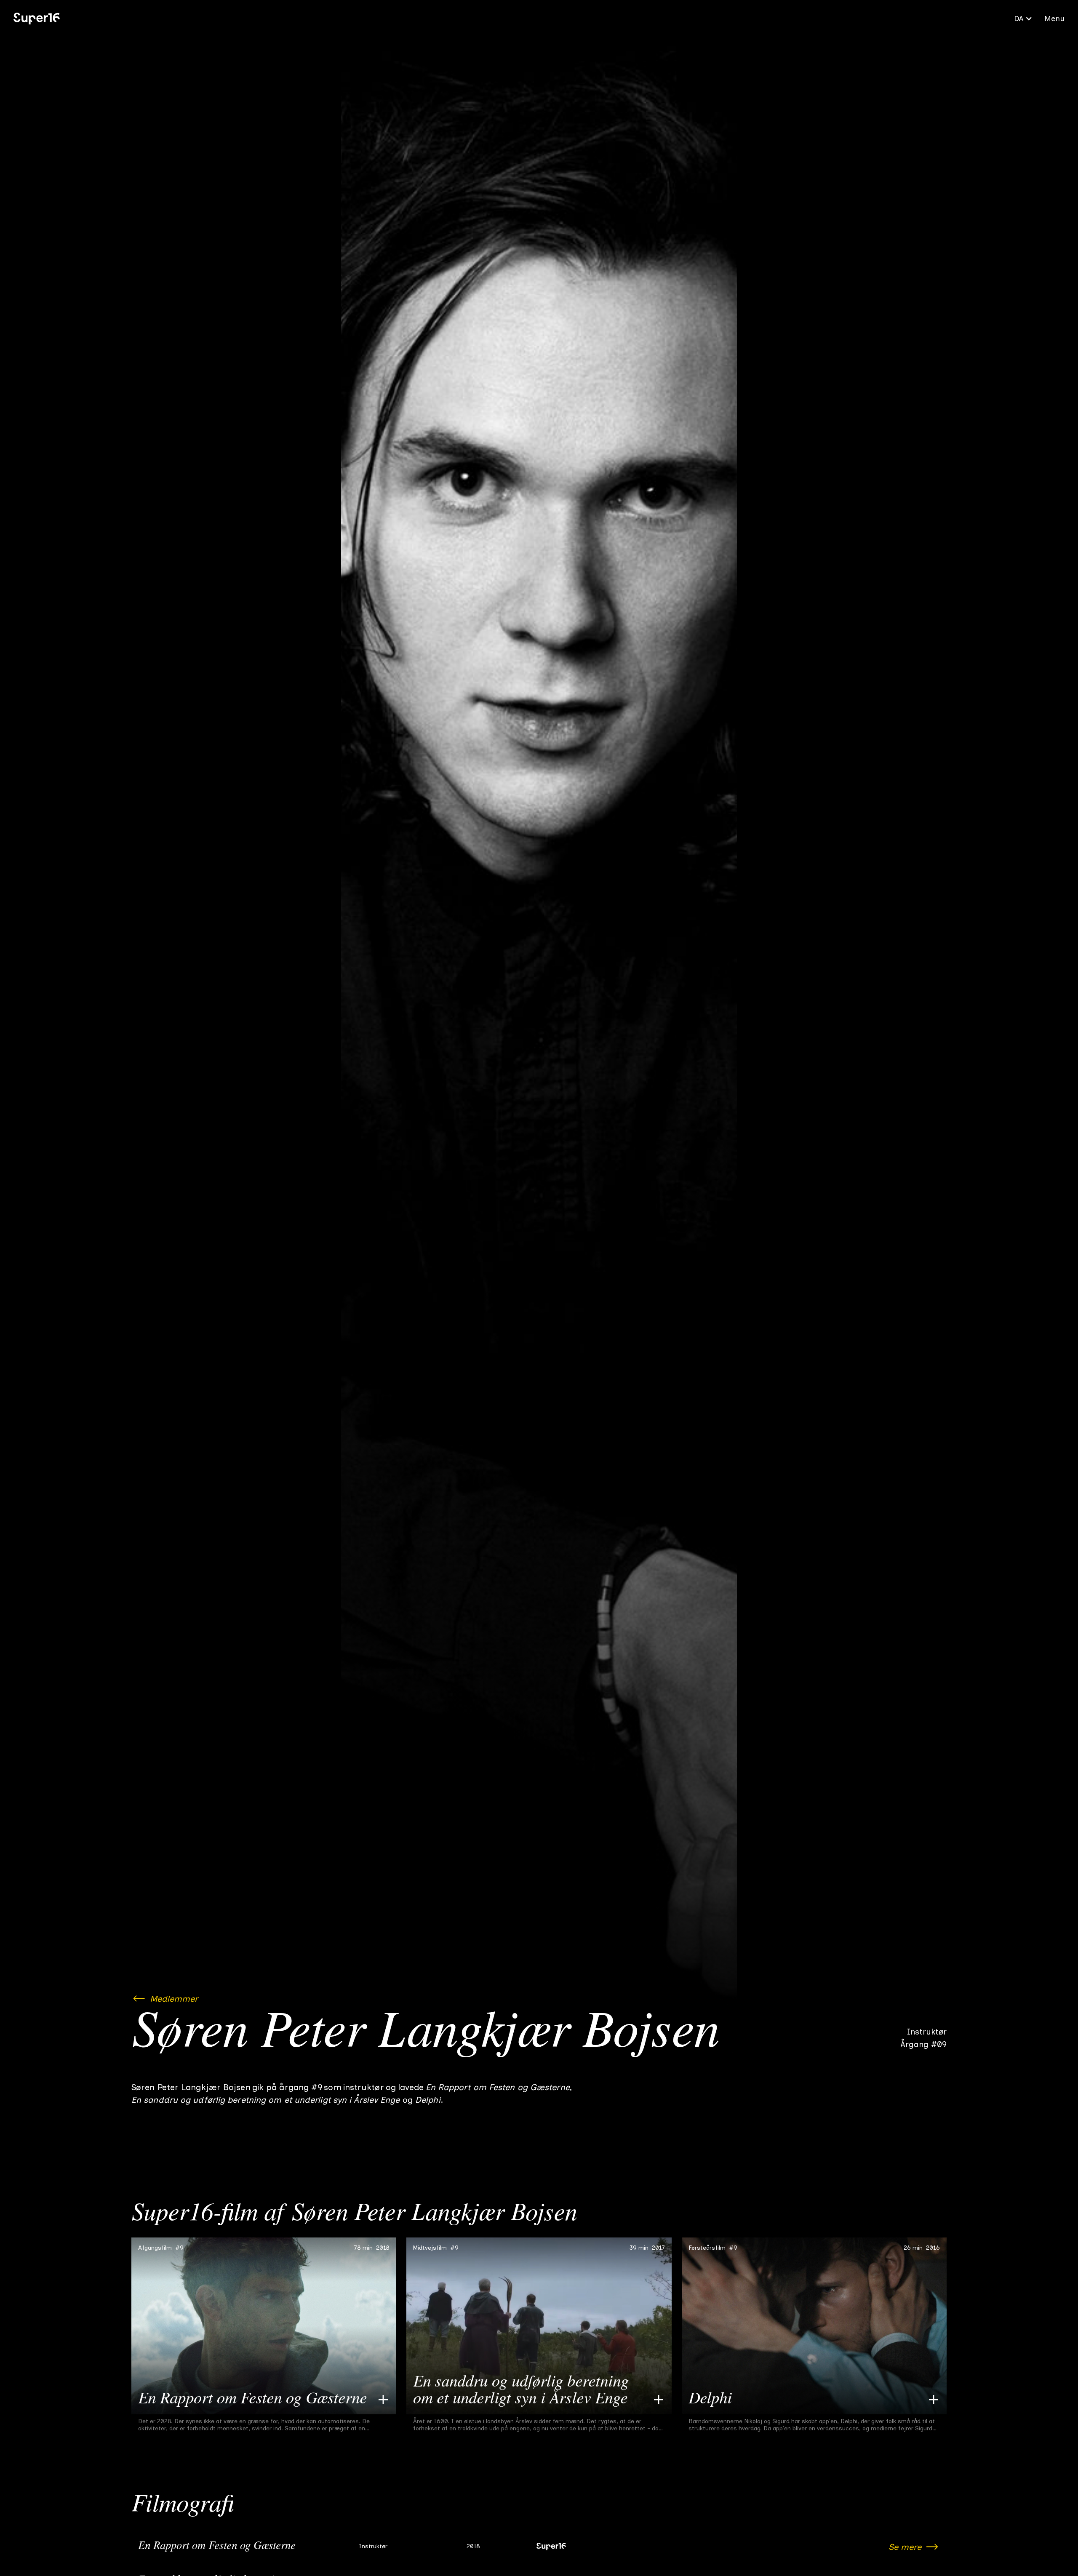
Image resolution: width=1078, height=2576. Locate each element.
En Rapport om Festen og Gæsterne (217, 2547)
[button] (1023, 19)
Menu (1054, 19)
